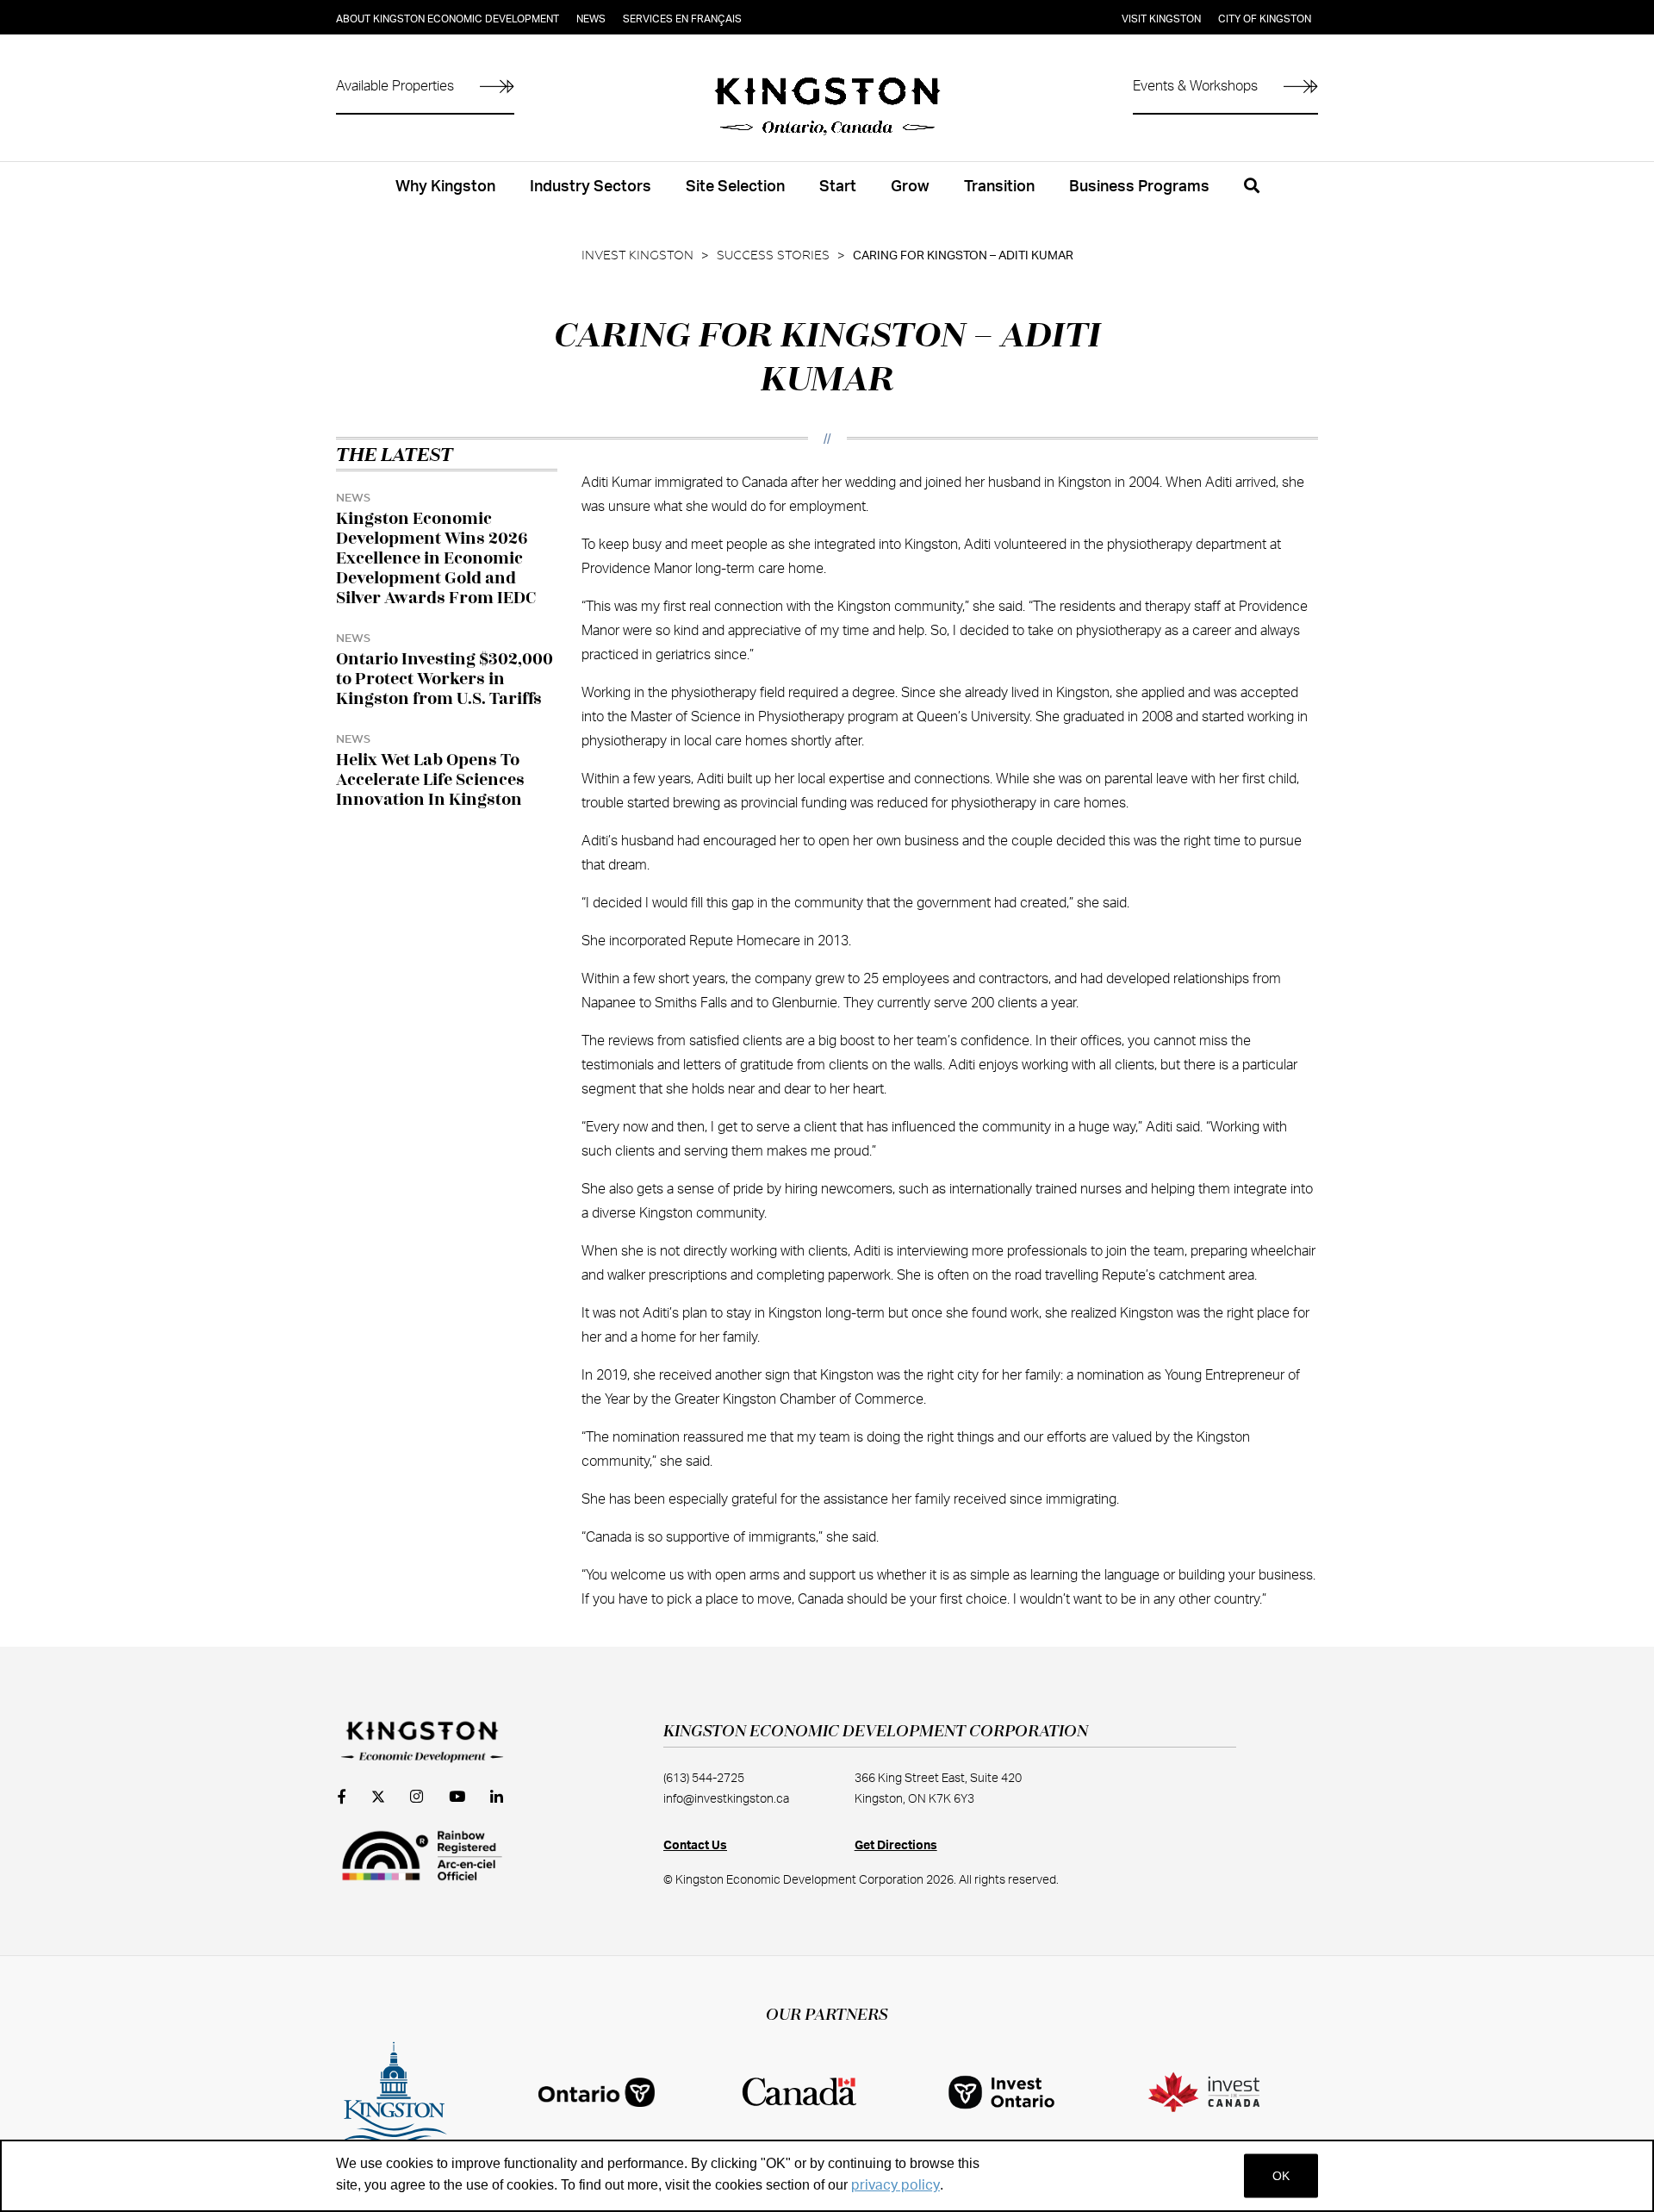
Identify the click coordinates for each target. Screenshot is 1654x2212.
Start (838, 187)
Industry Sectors (591, 187)
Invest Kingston (637, 256)
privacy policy (895, 2185)
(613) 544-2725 (704, 1779)
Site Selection (735, 187)
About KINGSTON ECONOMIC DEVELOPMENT (448, 19)
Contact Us (695, 1846)
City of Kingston (1265, 19)
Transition (999, 187)
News (591, 19)
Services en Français (682, 19)
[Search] (1252, 196)
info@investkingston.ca (726, 1799)
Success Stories (773, 256)
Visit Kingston (1161, 19)
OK (1281, 2176)
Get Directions (896, 1846)
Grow (910, 187)
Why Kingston (445, 187)
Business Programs (1139, 187)
